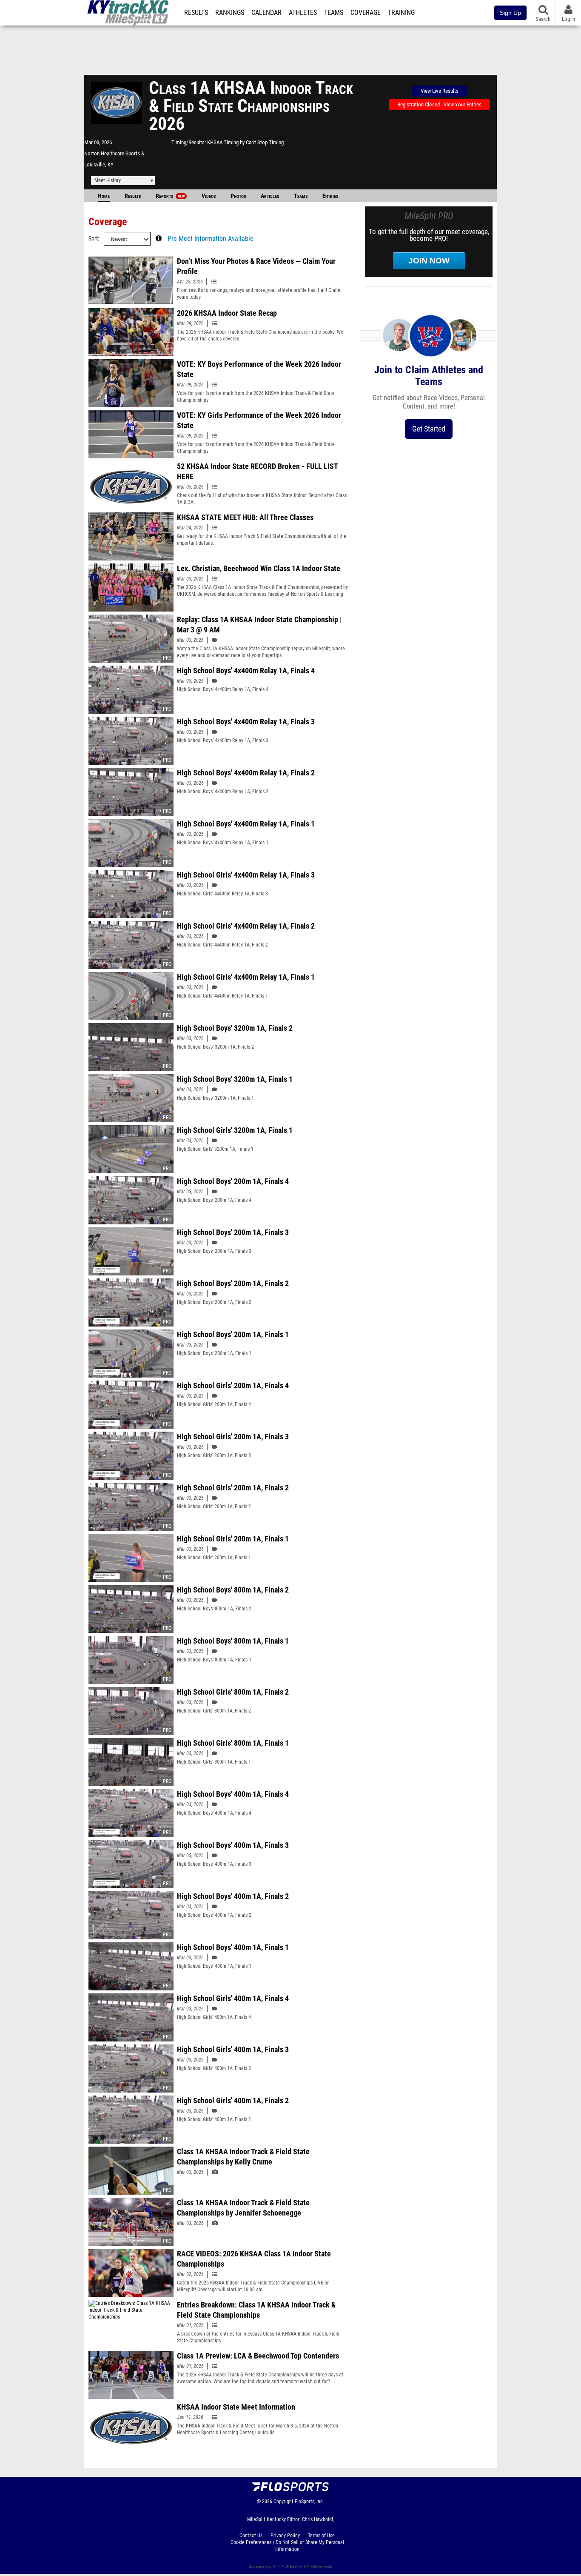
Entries (330, 196)
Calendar (266, 13)
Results (196, 13)
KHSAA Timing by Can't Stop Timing (245, 142)
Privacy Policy (285, 2536)
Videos (209, 196)
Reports (170, 196)
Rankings (230, 13)
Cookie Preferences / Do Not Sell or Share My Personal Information (287, 2546)
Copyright (283, 2502)
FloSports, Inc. (309, 2502)
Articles (270, 196)
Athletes (303, 13)
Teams (334, 13)
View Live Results (440, 91)
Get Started (429, 429)
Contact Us (251, 2536)
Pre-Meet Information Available (211, 239)
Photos (238, 196)
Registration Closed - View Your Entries (439, 104)
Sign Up (510, 13)
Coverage (366, 13)
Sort (93, 239)
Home (104, 196)
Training (401, 13)
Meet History (108, 180)
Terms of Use (321, 2536)
